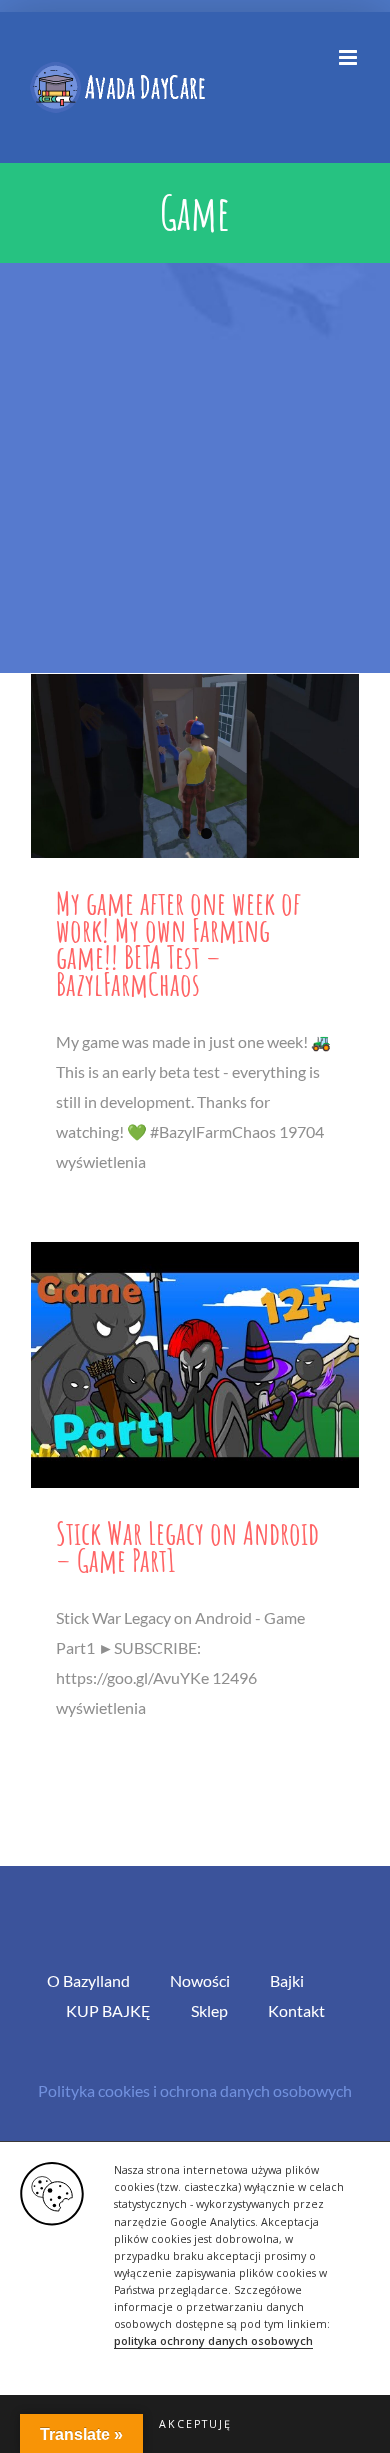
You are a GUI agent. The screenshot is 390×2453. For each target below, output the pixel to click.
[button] (195, 2424)
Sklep (209, 2010)
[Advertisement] (195, 468)
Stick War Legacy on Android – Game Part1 (187, 1546)
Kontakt (296, 2010)
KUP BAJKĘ (108, 2010)
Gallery (194, 765)
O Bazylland (88, 1980)
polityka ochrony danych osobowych (213, 2341)
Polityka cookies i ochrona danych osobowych (195, 2090)
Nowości (200, 1980)
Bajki (287, 1980)
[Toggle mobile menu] (349, 57)
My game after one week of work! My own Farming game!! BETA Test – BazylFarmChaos (178, 943)
